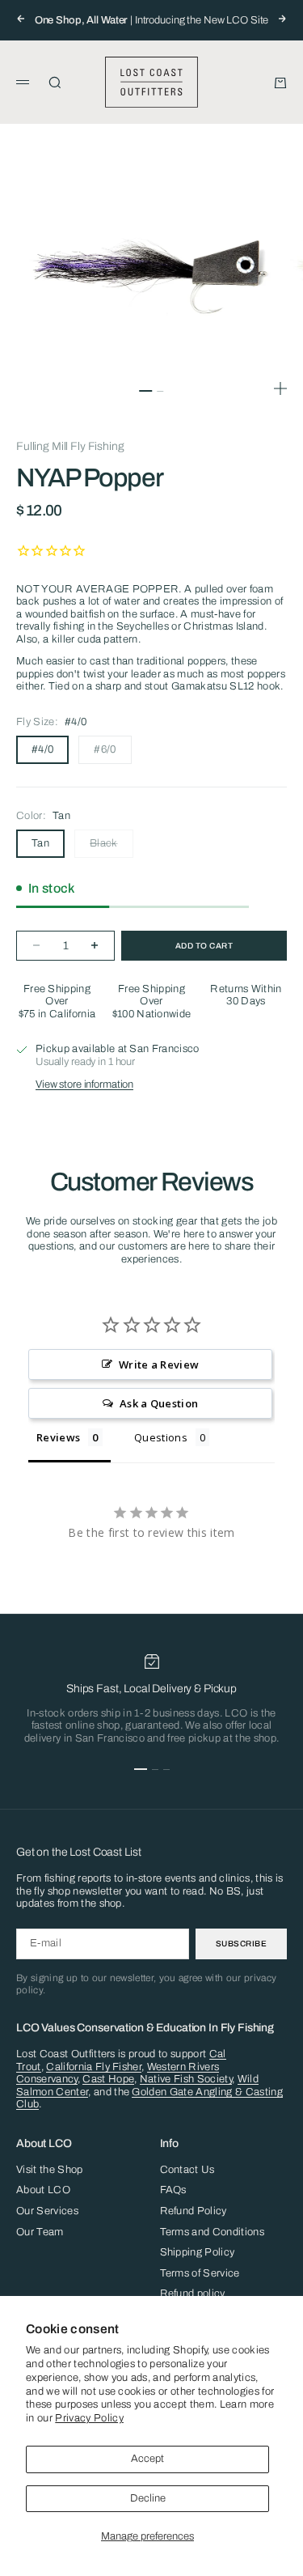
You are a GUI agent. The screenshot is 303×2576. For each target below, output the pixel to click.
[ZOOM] (280, 388)
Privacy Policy (89, 2418)
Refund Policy (194, 2211)
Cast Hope (108, 2079)
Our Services (47, 2211)
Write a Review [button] (159, 1364)
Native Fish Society (186, 2079)
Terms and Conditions (213, 2232)
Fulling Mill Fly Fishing (70, 446)
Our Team (40, 2232)
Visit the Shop (50, 2170)
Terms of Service (200, 2273)
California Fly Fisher (94, 2067)
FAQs (173, 2190)
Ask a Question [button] (159, 1403)
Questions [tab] (161, 1437)
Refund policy (193, 2294)
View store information (84, 1084)
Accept (147, 2459)
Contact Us (187, 2170)
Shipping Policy (198, 2252)
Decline (148, 2498)
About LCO (43, 2190)
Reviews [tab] (58, 1437)
